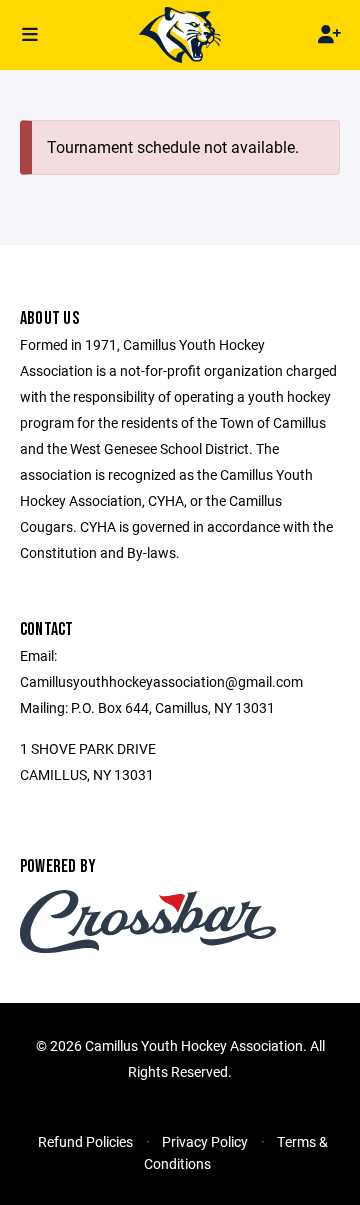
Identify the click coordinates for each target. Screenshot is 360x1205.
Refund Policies (85, 1141)
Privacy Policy (205, 1141)
